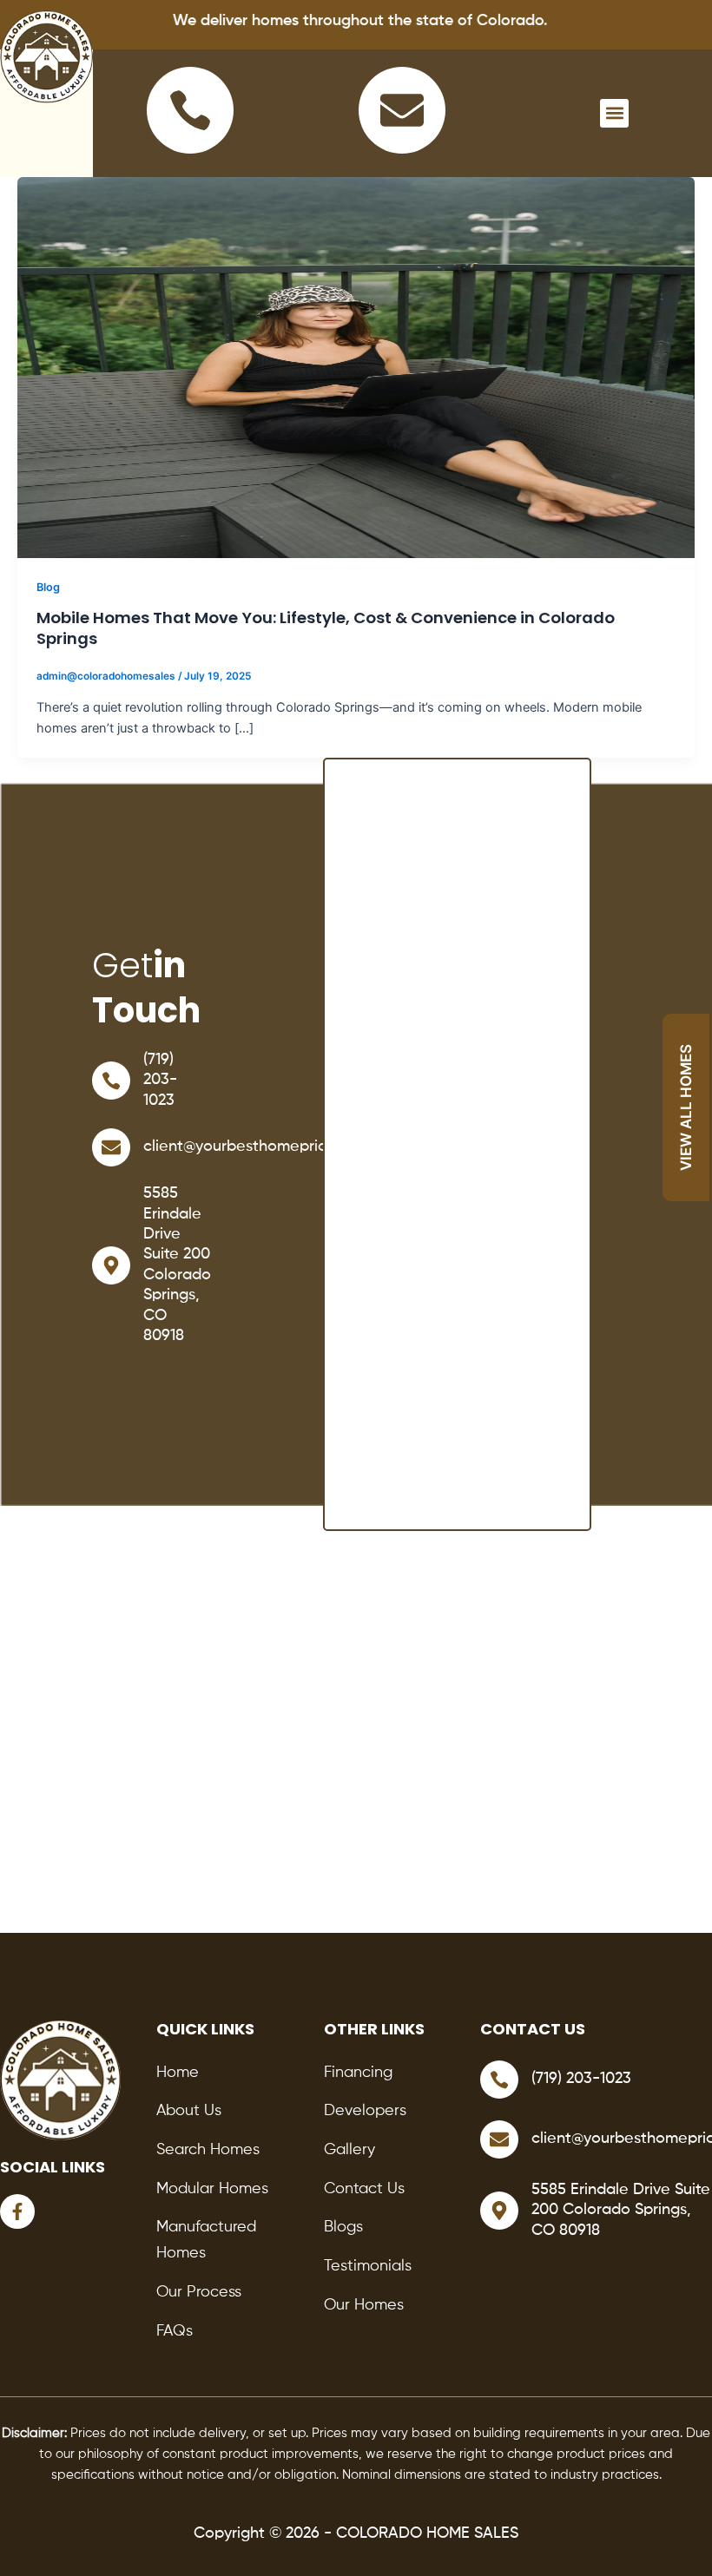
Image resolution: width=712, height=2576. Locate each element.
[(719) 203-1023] (111, 1081)
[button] (614, 113)
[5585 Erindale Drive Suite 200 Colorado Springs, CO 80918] (111, 1265)
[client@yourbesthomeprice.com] (111, 1147)
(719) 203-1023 (160, 1080)
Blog (48, 587)
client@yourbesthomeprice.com (256, 1147)
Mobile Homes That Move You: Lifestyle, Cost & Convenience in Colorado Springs (326, 628)
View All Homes (686, 1107)
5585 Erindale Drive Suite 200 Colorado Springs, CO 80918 (621, 2210)
